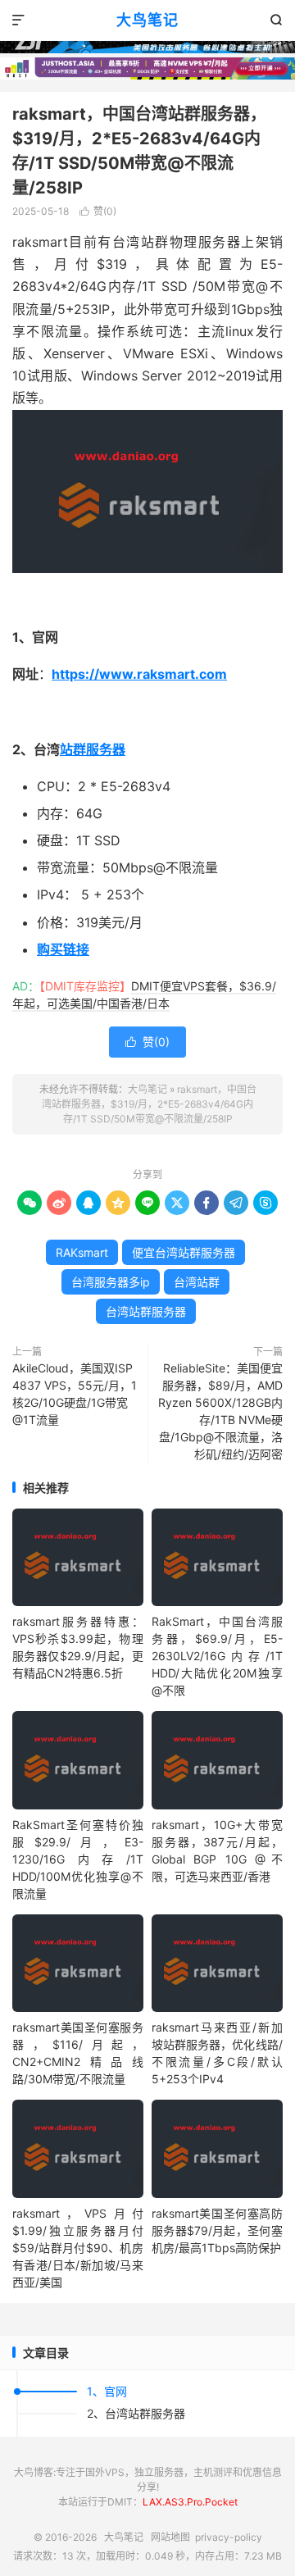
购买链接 (63, 949)
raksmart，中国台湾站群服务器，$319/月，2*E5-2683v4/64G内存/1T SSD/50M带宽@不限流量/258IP (149, 1104)
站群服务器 (93, 749)
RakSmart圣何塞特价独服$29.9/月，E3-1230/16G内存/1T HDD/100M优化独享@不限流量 (78, 1859)
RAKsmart (82, 1252)
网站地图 (170, 2537)
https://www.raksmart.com (139, 674)
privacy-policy (229, 2537)
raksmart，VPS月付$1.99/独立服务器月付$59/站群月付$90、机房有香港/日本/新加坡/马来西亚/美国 (78, 2248)
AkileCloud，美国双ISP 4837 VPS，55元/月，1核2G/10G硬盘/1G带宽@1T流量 (75, 1394)
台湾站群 (197, 1282)
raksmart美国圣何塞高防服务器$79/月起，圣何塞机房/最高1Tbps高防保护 (217, 2230)
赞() (98, 211)
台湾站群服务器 (146, 1311)
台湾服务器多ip (111, 1282)
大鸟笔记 (147, 20)
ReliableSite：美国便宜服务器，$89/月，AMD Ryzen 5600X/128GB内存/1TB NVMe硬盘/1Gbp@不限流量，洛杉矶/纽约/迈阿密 (220, 1411)
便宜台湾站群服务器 (184, 1252)
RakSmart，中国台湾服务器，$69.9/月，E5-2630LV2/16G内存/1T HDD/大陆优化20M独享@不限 (217, 1656)
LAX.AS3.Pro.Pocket (190, 2502)
